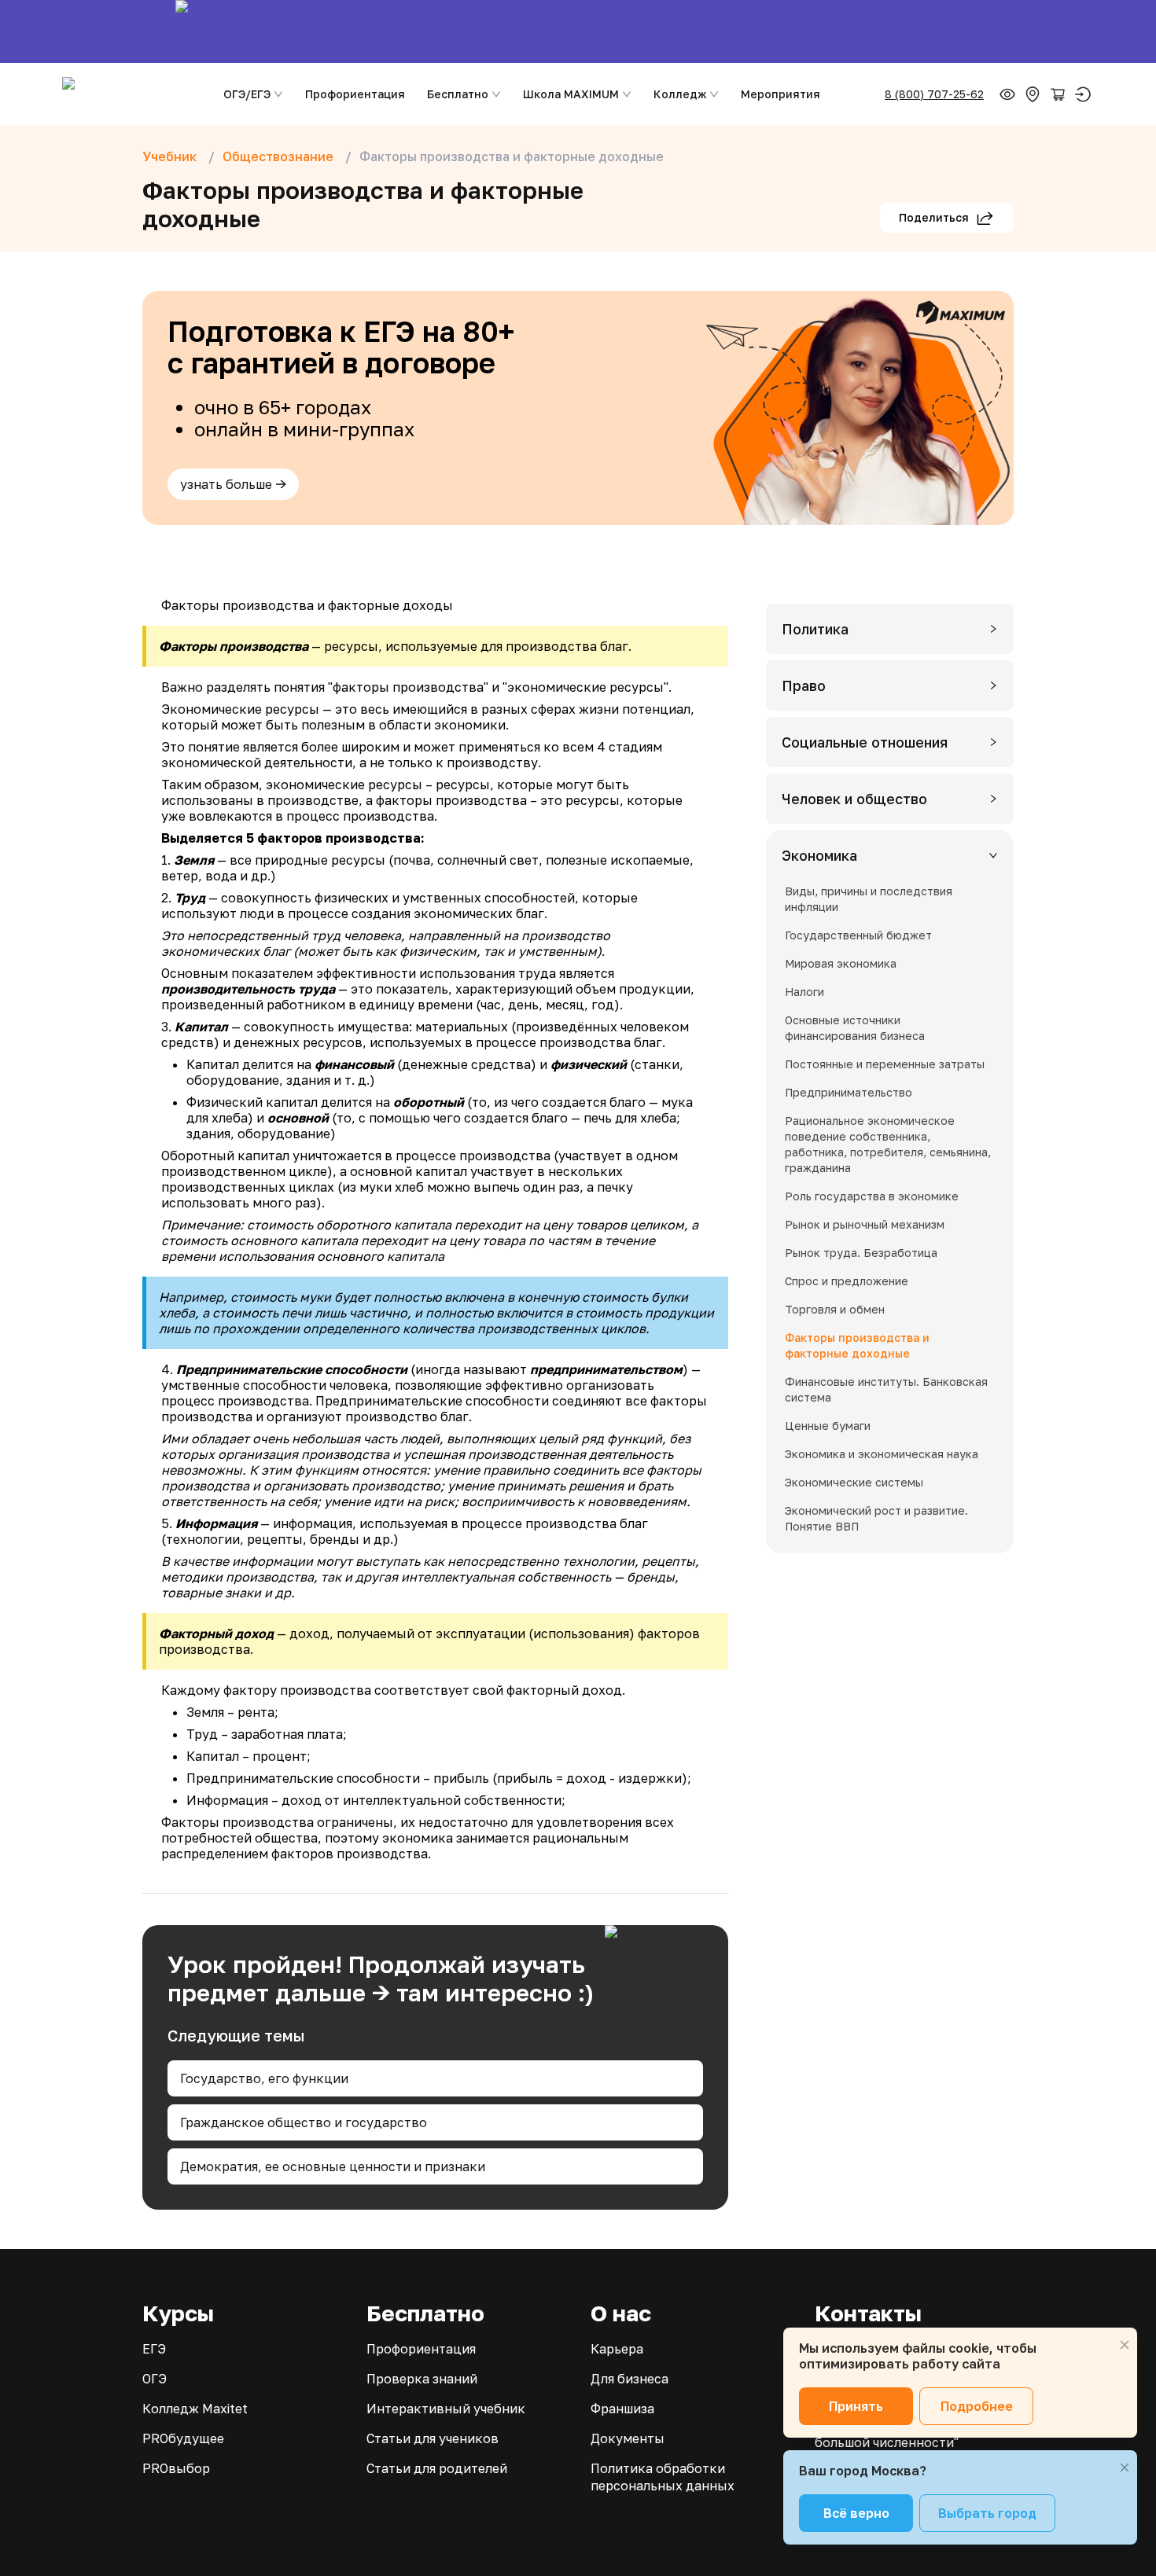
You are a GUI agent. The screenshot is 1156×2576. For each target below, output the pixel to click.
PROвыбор (176, 2468)
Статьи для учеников (433, 2438)
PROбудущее (183, 2438)
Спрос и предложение (847, 1281)
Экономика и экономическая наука (882, 1454)
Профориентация (355, 94)
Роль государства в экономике (872, 1196)
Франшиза (622, 2409)
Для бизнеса (630, 2379)
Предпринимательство (849, 1092)
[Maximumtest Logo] (129, 94)
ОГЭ (155, 2379)
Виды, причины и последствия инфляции (869, 899)
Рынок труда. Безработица (861, 1253)
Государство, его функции (264, 2078)
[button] (890, 629)
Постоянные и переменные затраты (885, 1064)
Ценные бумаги (828, 1426)
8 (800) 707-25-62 (934, 94)
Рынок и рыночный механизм (865, 1224)
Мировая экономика (841, 963)
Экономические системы (854, 1482)
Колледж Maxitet (195, 2409)
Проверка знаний (422, 2379)
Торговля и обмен (835, 1309)
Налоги (804, 992)
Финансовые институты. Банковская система (886, 1389)
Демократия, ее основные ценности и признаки (333, 2166)
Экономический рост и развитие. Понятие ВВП (876, 1518)
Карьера (617, 2349)
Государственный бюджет (858, 935)
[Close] (1125, 2345)
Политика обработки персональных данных (663, 2477)
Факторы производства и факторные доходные (857, 1345)
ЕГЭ (154, 2349)
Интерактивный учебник (446, 2409)
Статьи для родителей (437, 2468)
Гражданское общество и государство (304, 2122)
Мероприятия (780, 94)
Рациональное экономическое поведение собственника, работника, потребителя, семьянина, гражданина (888, 1144)
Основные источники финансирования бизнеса (855, 1028)
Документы (628, 2438)
